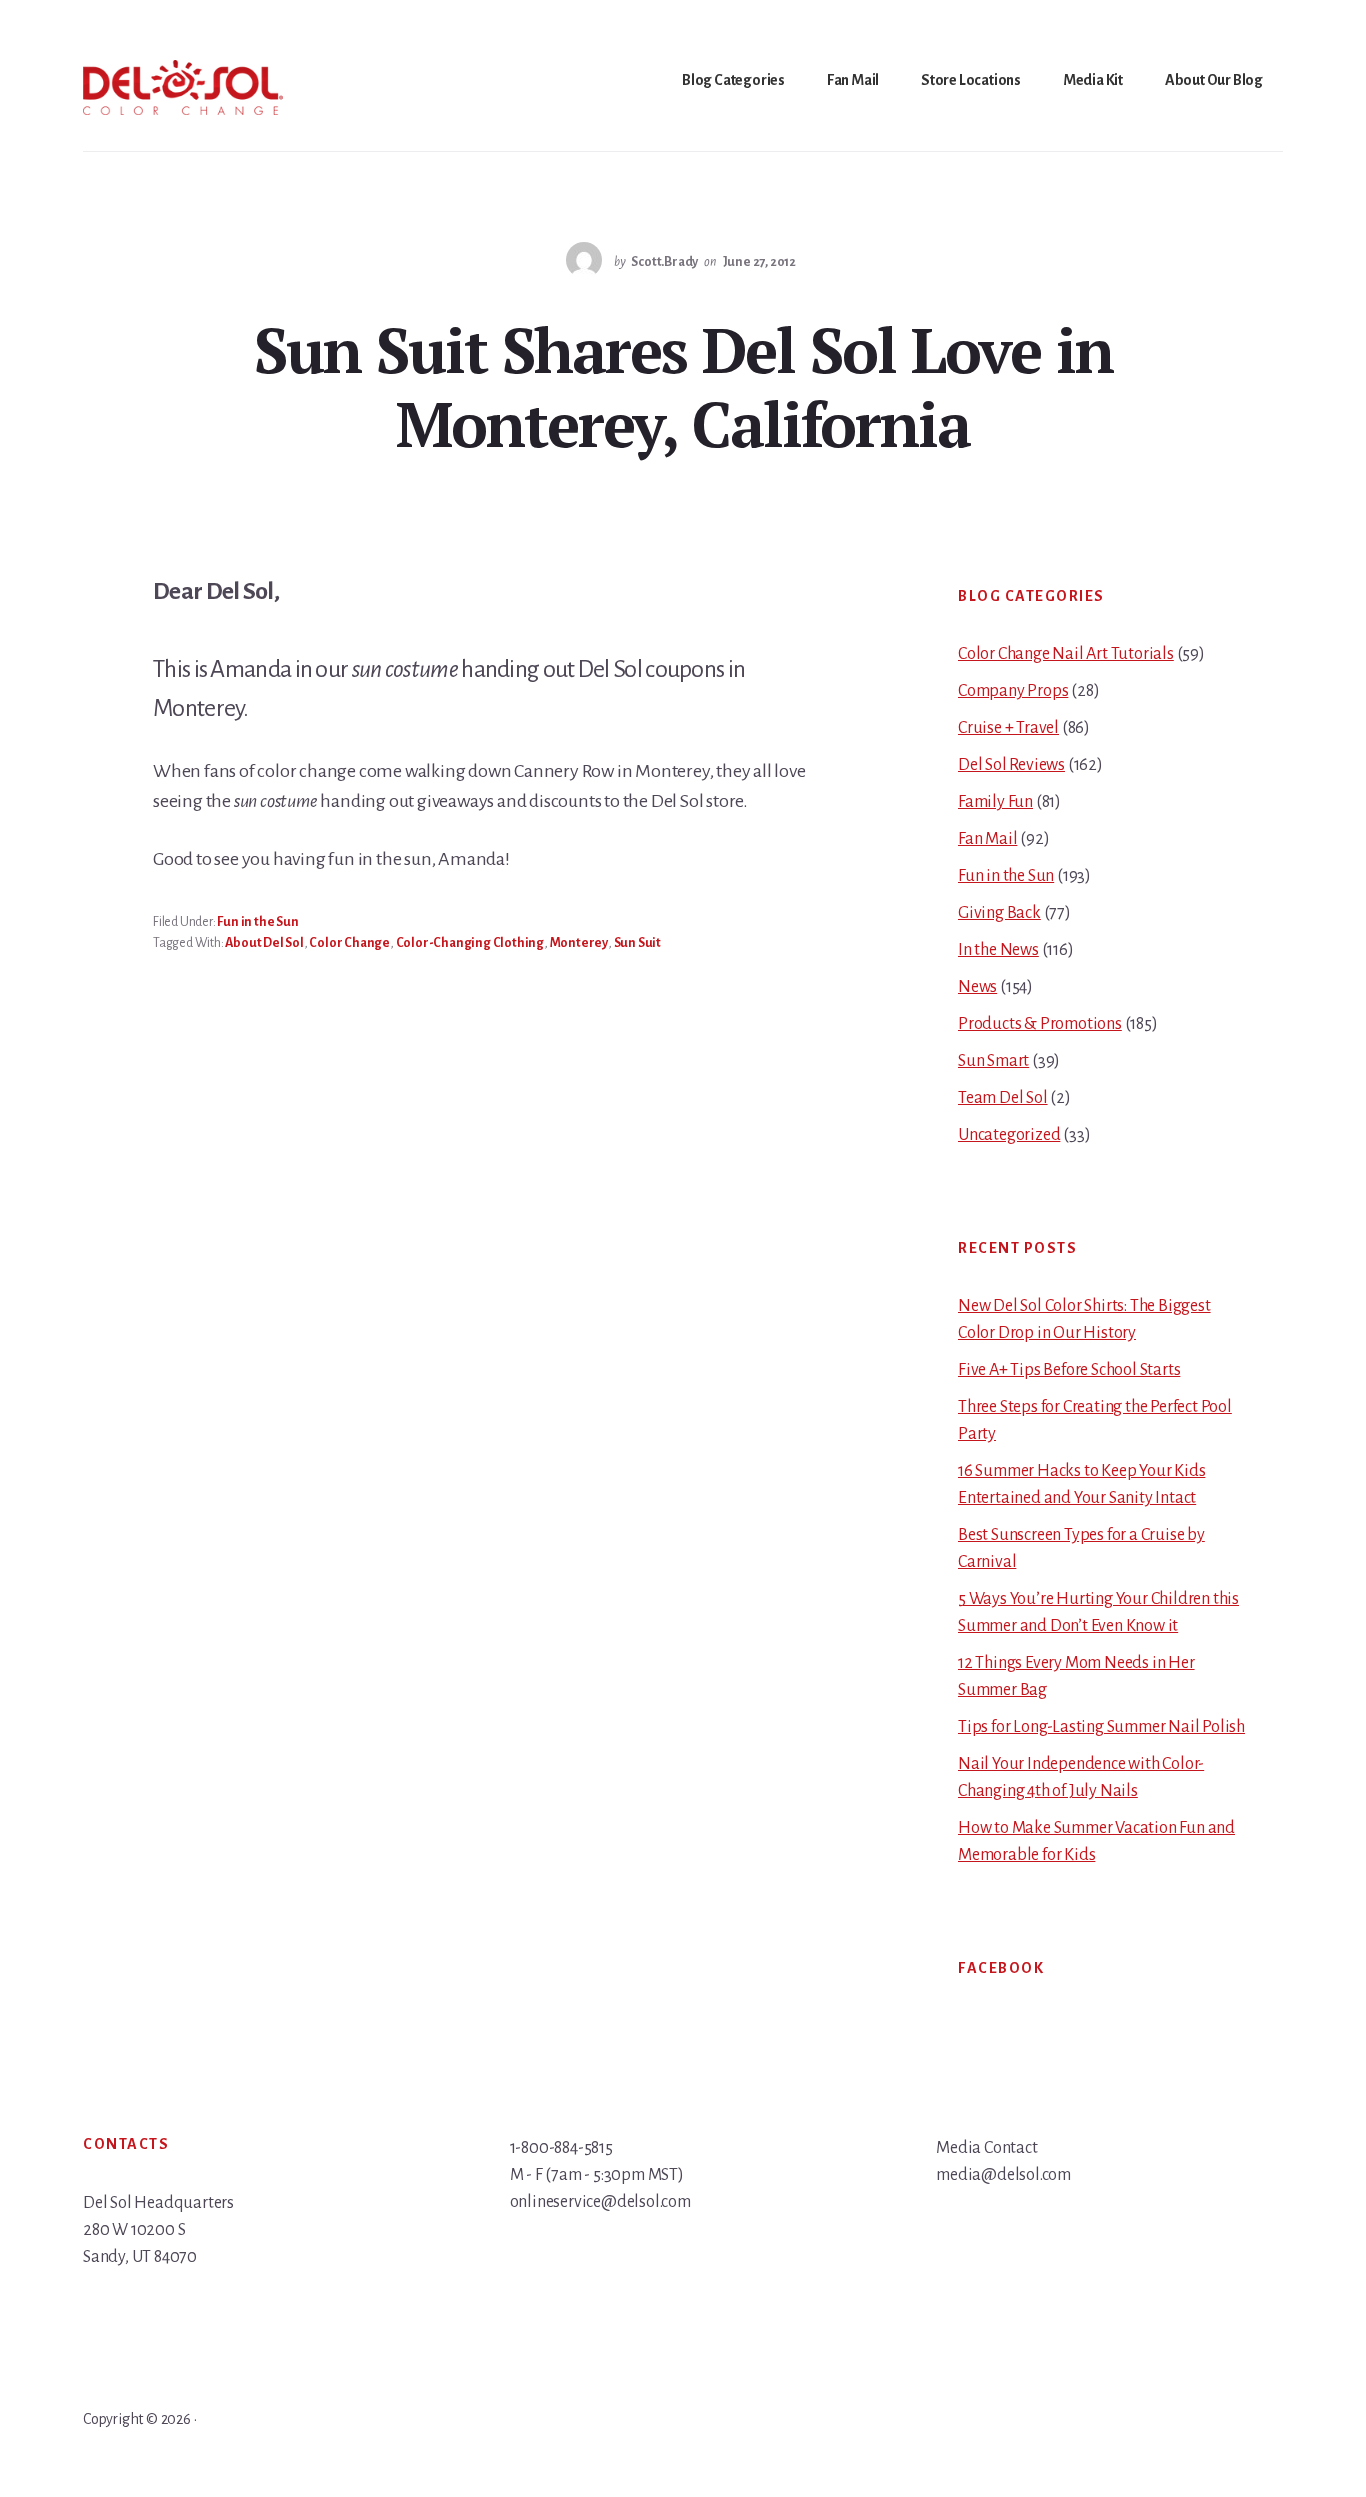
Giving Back (999, 913)
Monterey (579, 943)
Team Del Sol (1003, 1098)
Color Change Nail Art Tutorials (1066, 654)
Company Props (1013, 691)
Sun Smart (993, 1061)
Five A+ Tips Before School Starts (1069, 1370)
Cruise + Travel (1008, 728)
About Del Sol (264, 943)
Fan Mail (987, 839)
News (977, 987)
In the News (998, 950)
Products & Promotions (1040, 1024)
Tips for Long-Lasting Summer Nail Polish (1101, 1727)
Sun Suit (637, 943)
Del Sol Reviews (1011, 765)
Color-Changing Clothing (470, 943)
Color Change (349, 943)
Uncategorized (1009, 1135)
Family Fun (995, 802)
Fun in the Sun (257, 922)
